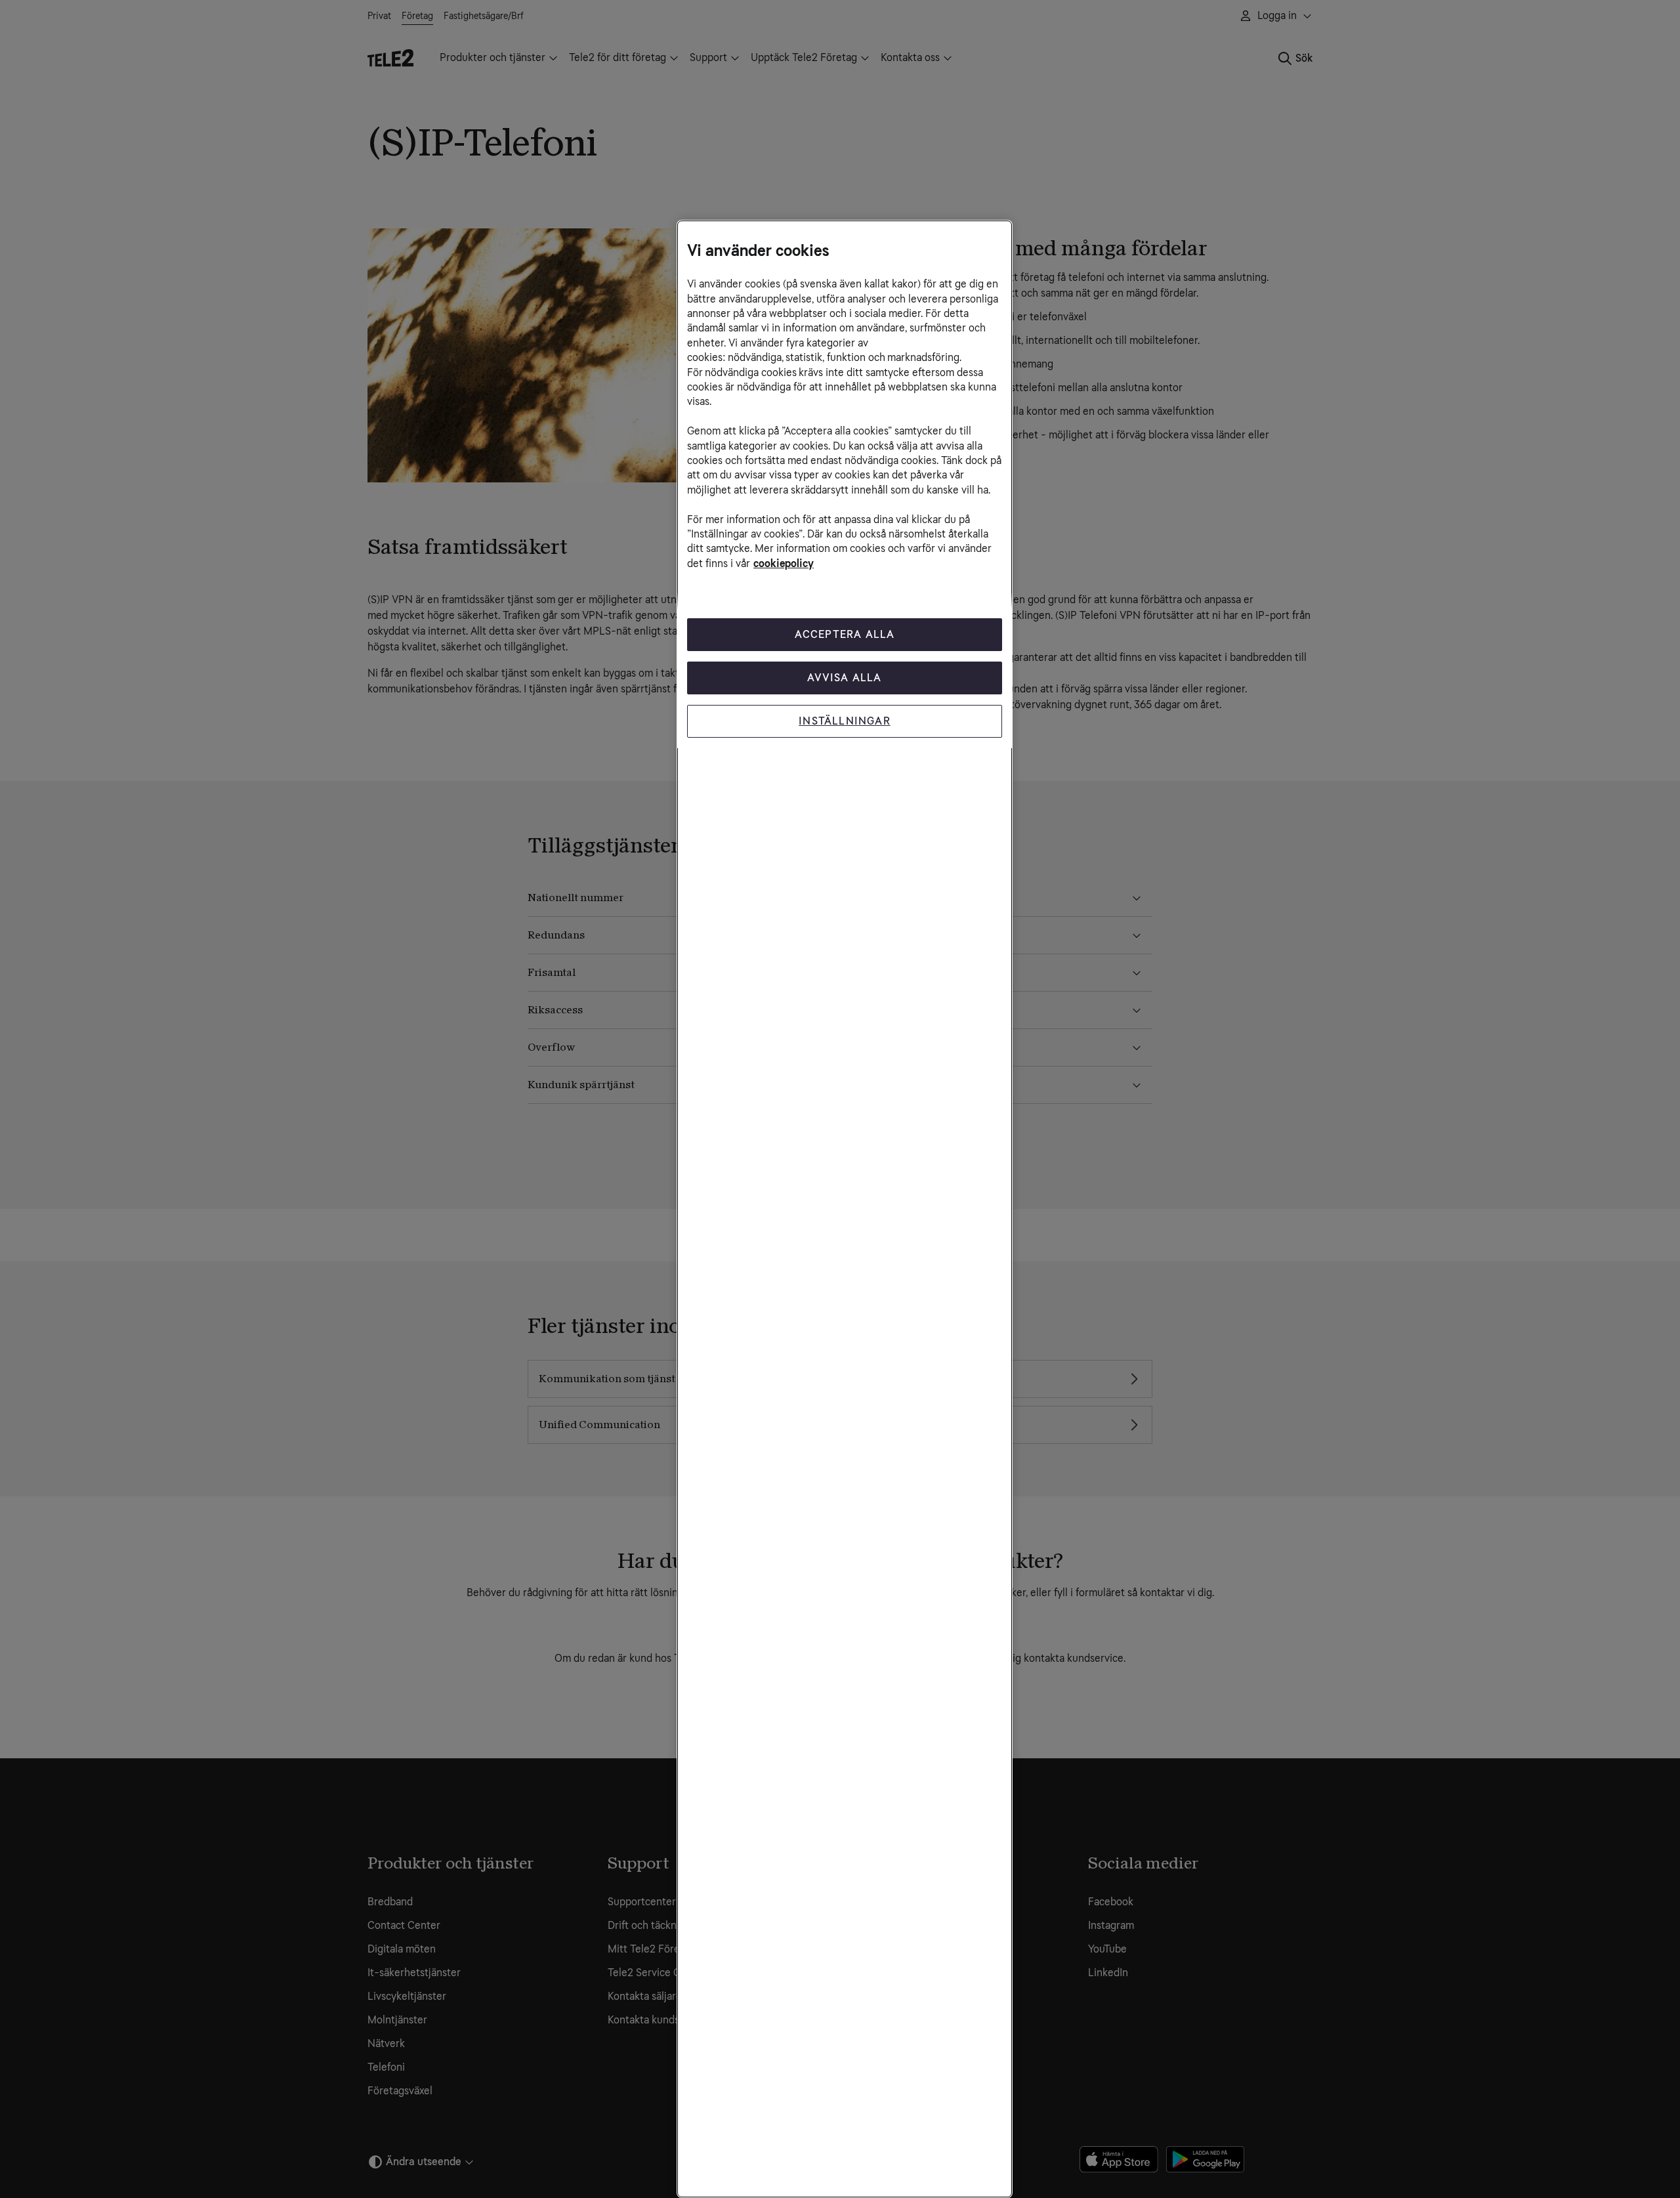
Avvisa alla (844, 678)
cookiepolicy (784, 563)
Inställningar (845, 721)
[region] (845, 1209)
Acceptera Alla (845, 634)
